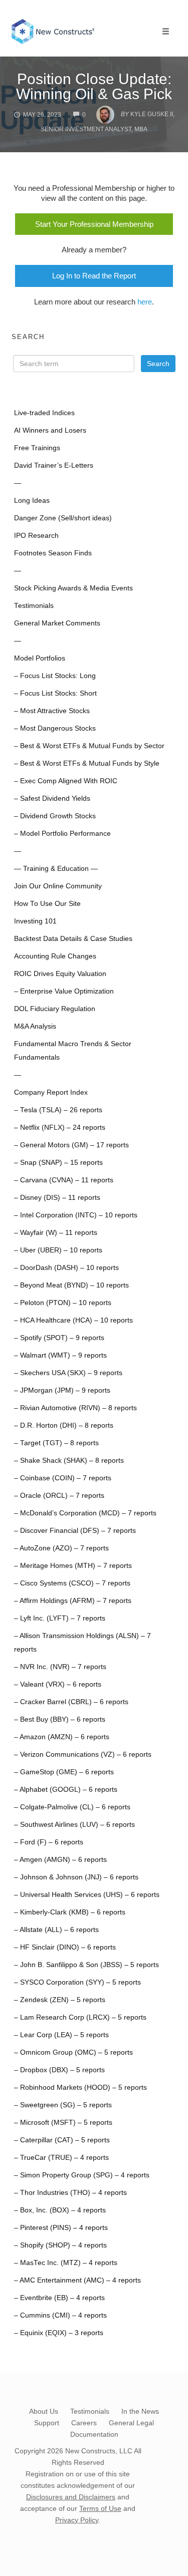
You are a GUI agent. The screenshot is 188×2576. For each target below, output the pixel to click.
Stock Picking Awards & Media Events (73, 588)
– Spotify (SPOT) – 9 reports (59, 1338)
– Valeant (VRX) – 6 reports (58, 1684)
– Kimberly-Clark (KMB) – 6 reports (70, 1912)
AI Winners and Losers (50, 430)
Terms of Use (100, 2508)
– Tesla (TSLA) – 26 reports (58, 1110)
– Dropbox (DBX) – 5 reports (59, 2070)
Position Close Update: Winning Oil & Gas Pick (94, 86)
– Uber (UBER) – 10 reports (58, 1250)
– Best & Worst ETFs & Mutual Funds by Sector (89, 746)
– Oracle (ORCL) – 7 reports (59, 1496)
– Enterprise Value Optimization (64, 991)
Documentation (94, 2434)
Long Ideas (32, 501)
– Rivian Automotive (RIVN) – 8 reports (75, 1408)
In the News (140, 2411)
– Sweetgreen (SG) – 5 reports (63, 2105)
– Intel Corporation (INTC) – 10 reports (76, 1215)
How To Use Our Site (47, 904)
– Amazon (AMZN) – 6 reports (62, 1737)
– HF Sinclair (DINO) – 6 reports (65, 1947)
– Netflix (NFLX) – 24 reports (60, 1128)
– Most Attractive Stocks (52, 711)
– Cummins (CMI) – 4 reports (60, 2315)
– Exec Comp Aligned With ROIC (66, 781)
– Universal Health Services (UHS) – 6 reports (87, 1895)
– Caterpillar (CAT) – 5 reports (62, 2140)
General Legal (131, 2423)
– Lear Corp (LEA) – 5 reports (61, 2035)
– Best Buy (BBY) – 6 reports (60, 1719)
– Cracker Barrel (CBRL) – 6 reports (71, 1702)
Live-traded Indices (44, 413)
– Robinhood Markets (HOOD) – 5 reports (80, 2087)
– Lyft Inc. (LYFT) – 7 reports (60, 1618)
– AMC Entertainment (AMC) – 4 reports (77, 2280)
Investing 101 (35, 921)
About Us (44, 2411)
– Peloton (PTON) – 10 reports (63, 1303)
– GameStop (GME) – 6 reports (64, 1772)
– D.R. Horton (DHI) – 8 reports (64, 1425)
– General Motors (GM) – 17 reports (71, 1145)
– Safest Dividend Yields (52, 798)
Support (47, 2423)
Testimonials (34, 606)
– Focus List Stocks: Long (55, 676)
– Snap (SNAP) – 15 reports (58, 1163)
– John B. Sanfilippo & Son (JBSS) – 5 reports (86, 1965)
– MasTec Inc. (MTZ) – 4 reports (66, 2263)
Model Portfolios (40, 658)
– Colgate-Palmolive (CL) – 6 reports (72, 1807)
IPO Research (36, 536)
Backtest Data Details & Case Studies (73, 939)
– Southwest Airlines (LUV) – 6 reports (74, 1825)
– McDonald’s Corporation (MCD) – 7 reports (85, 1513)
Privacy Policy (77, 2520)
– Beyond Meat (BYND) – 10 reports (71, 1285)
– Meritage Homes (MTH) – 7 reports (73, 1566)
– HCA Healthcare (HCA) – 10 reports (73, 1320)
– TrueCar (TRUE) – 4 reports (61, 2158)
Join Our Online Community (58, 886)
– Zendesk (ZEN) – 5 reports (60, 2000)
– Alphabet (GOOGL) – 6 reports (66, 1790)
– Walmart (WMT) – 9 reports (60, 1355)
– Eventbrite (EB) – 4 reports (59, 2298)
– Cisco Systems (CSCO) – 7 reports (72, 1583)
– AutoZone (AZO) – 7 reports (61, 1548)
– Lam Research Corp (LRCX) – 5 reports (80, 2017)
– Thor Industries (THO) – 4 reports (70, 2193)
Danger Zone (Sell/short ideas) (63, 518)
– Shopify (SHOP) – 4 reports (60, 2245)
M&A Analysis (35, 1026)
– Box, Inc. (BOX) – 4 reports (60, 2210)
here (145, 302)
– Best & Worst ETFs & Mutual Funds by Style (87, 763)
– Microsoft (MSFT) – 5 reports (63, 2123)
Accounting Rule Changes (55, 956)
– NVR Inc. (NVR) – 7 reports (60, 1667)
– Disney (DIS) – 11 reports (57, 1198)
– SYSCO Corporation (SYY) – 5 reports (77, 1982)
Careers (84, 2423)
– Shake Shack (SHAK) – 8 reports (69, 1461)
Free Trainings (37, 448)
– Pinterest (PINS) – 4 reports (61, 2228)
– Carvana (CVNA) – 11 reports (64, 1180)
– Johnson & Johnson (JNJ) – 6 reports (76, 1877)
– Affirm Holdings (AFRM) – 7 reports (73, 1601)
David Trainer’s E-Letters (54, 465)
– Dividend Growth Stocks (55, 816)
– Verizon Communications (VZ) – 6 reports (83, 1754)
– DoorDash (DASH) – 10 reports (66, 1268)
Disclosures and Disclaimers (71, 2497)
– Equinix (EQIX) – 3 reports (59, 2333)
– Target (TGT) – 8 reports (56, 1443)
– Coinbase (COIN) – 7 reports (63, 1478)
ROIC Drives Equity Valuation (60, 974)
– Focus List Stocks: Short (55, 693)
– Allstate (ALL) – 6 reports (56, 1930)
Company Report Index (51, 1092)
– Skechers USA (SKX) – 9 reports (68, 1373)
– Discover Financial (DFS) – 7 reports (75, 1531)
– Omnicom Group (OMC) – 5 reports (73, 2052)
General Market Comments (57, 623)
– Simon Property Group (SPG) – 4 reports (82, 2175)
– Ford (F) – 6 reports (49, 1842)
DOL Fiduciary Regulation (55, 1009)
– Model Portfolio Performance (62, 834)
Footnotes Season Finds (53, 553)
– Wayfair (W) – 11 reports (56, 1233)
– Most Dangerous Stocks (55, 728)
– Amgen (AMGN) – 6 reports (60, 1860)
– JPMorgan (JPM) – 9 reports (62, 1390)
